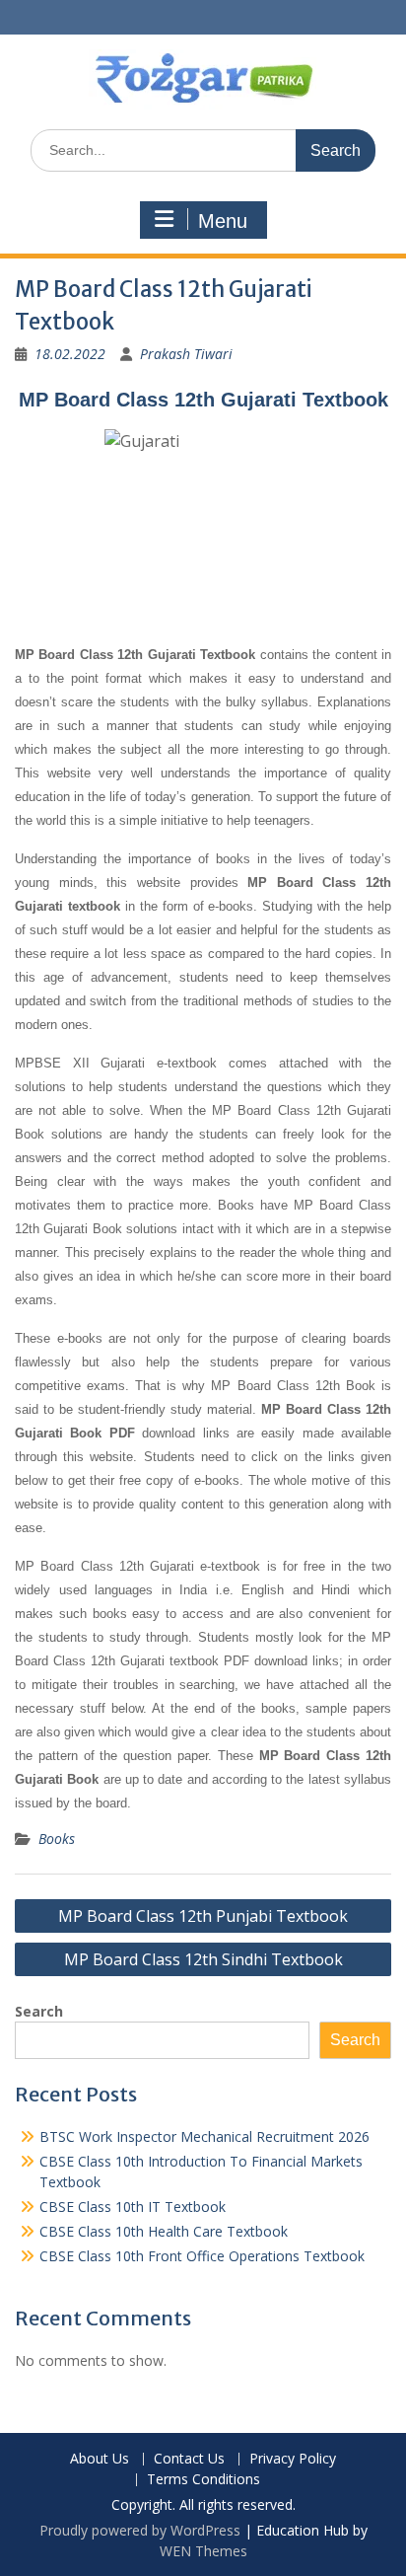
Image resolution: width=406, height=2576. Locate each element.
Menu (223, 221)
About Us (100, 2459)
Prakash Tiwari (186, 354)
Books (57, 1839)
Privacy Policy (293, 2459)
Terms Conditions (203, 2480)
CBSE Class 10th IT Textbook (133, 2207)
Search (39, 2011)
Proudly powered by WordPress (140, 2530)
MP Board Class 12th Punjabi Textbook (203, 1916)
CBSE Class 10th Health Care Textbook (164, 2231)
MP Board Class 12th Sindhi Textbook (203, 1959)
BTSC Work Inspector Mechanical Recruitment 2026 (204, 2136)
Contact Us (189, 2459)
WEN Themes (203, 2551)
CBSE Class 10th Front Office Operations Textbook (202, 2256)
